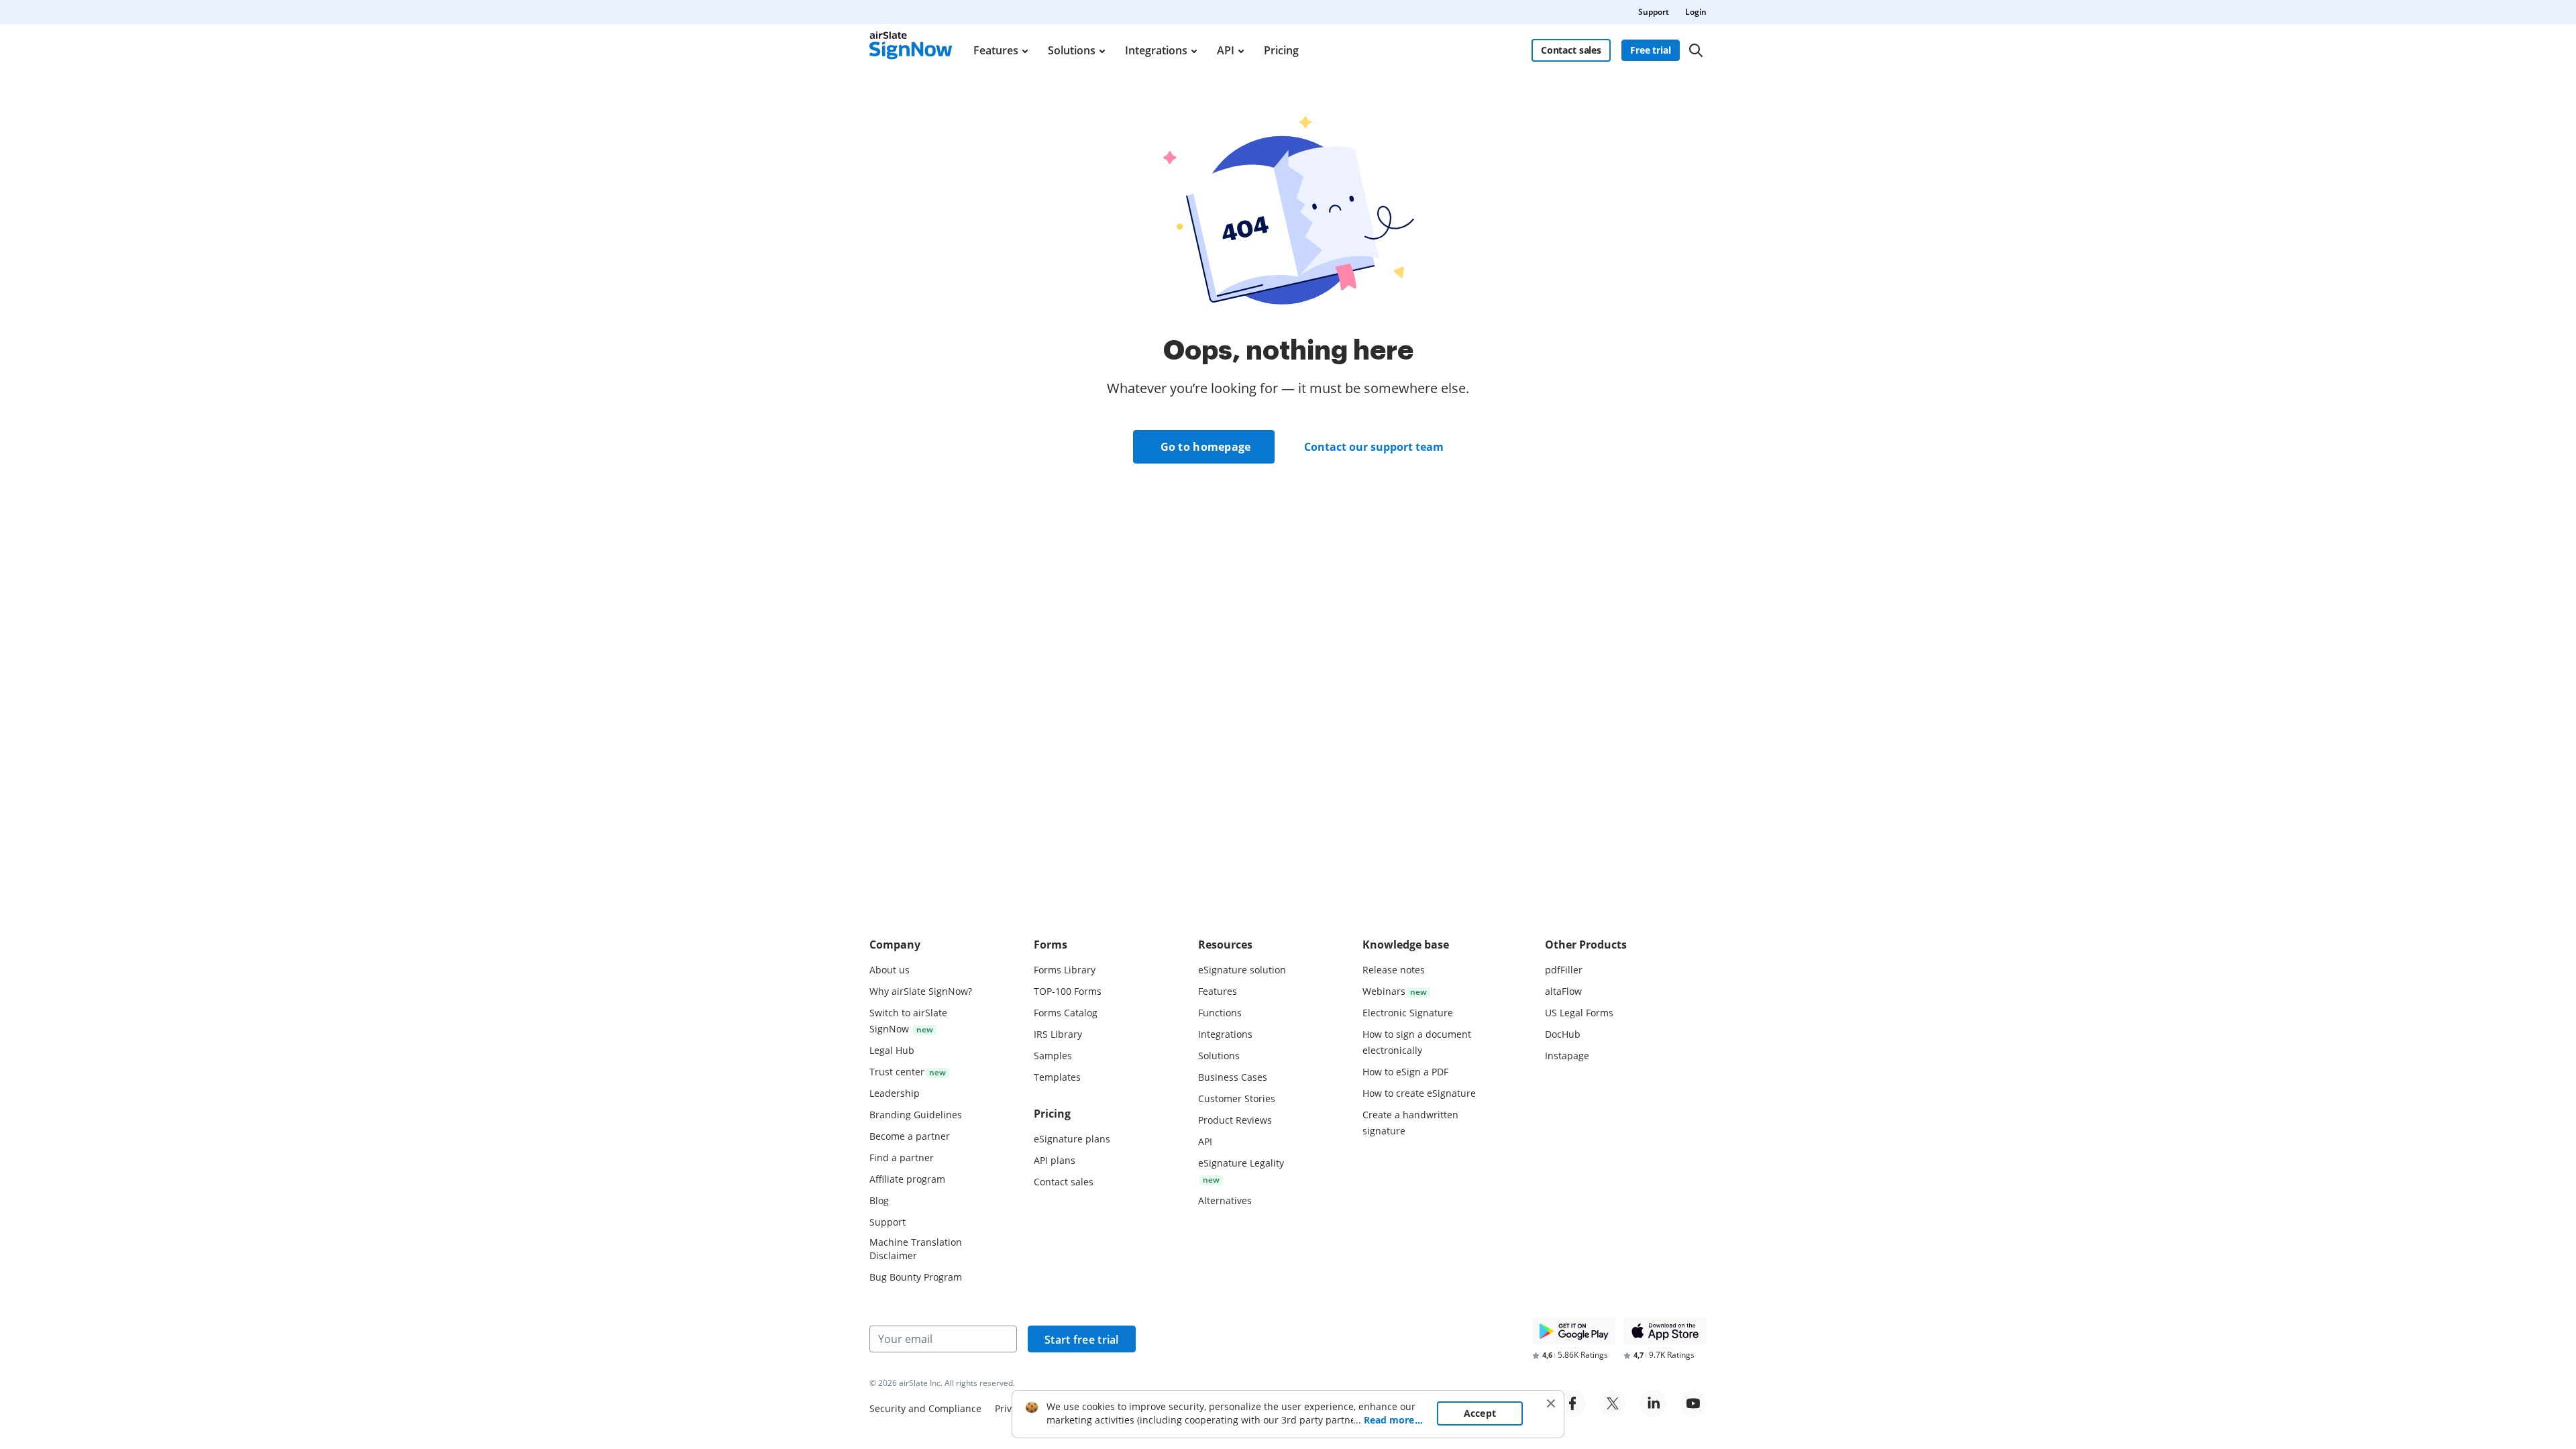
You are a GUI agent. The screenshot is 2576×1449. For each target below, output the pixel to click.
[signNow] (911, 50)
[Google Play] (1574, 1331)
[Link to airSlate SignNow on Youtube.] (1693, 1403)
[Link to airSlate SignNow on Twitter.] (1613, 1403)
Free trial (1651, 50)
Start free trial (1082, 1340)
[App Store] (1665, 1331)
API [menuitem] (1226, 50)
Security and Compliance (925, 1408)
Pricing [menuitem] (1281, 50)
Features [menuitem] (996, 50)
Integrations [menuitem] (1156, 50)
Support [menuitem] (1654, 12)
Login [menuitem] (1696, 12)
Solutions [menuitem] (1072, 50)
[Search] (1696, 50)
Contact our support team (1374, 447)
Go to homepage (1206, 447)
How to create (1419, 1093)
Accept (1480, 1413)
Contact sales (1571, 50)
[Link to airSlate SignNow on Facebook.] (1572, 1403)
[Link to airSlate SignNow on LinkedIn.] (1653, 1403)
